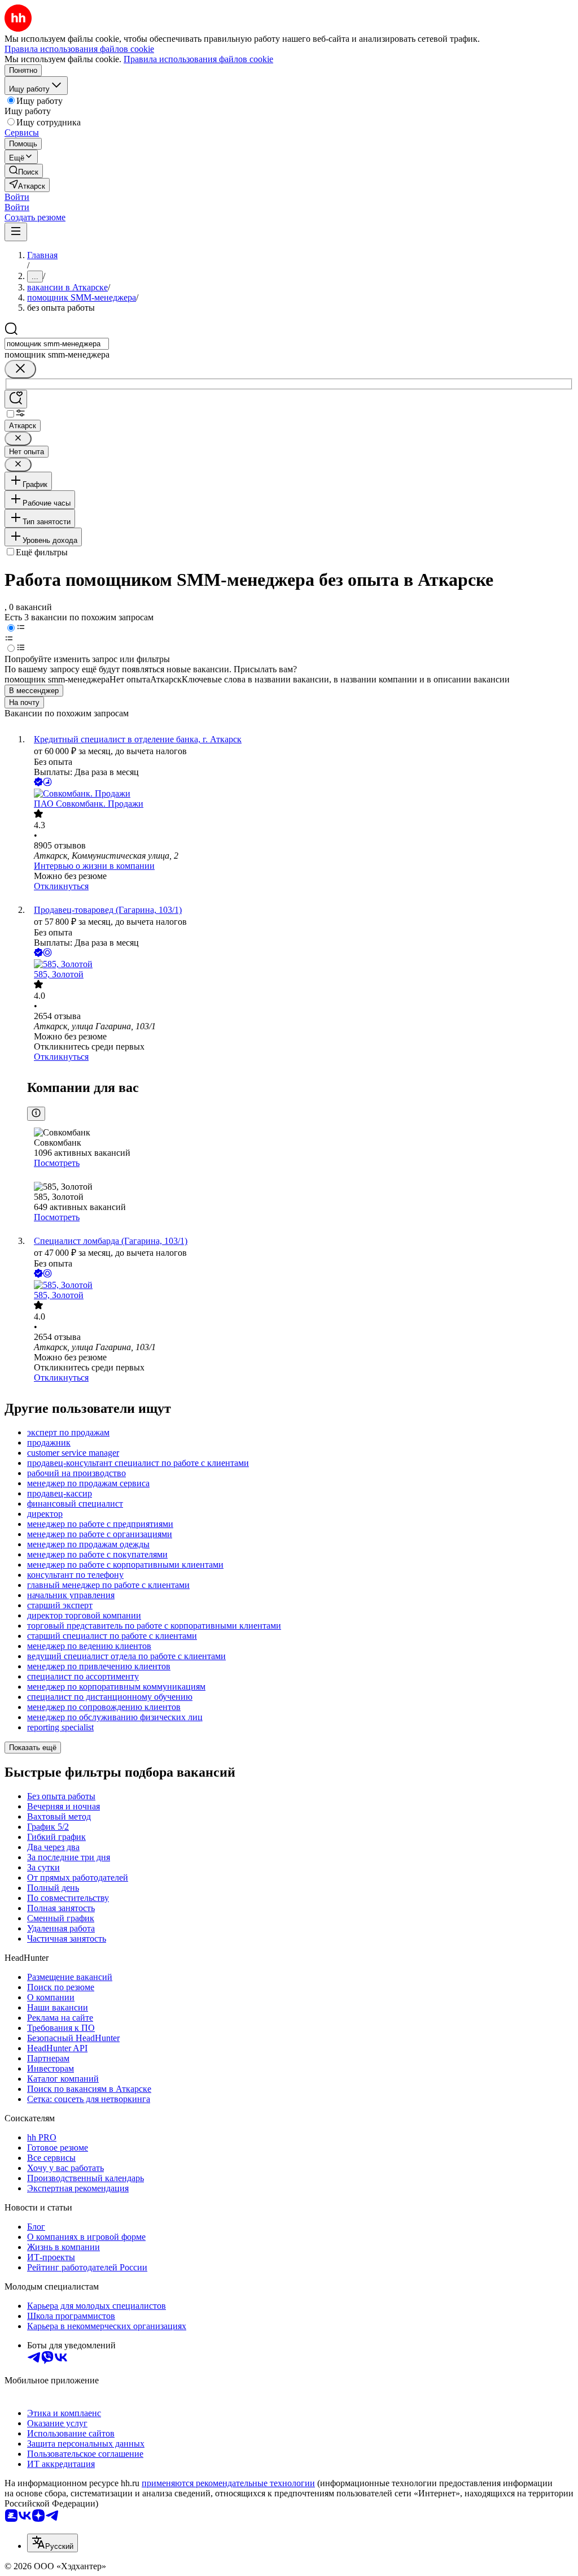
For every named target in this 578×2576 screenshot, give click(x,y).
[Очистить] (20, 369)
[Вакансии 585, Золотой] (300, 964)
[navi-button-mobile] (16, 232)
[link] (24, 171)
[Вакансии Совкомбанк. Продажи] (300, 794)
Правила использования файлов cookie (198, 59)
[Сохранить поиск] (16, 399)
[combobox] (57, 344)
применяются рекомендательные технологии (228, 2483)
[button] (17, 197)
